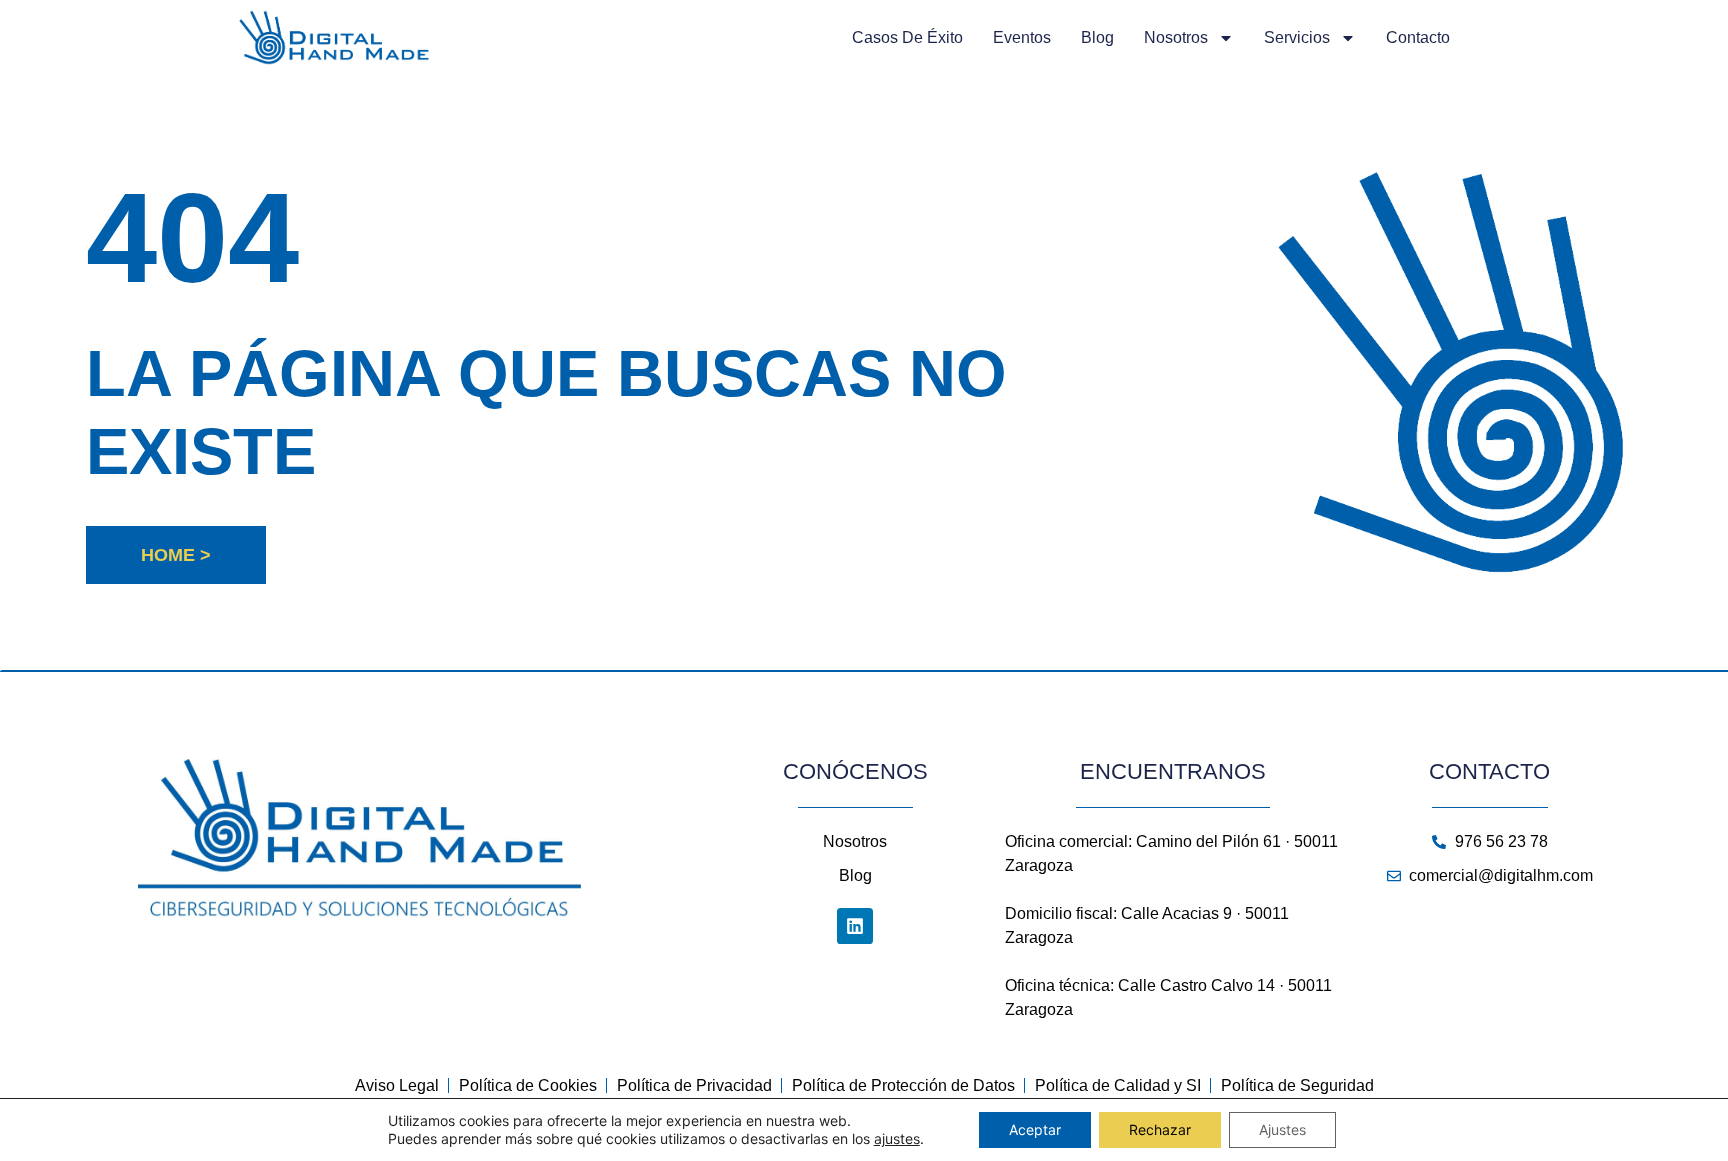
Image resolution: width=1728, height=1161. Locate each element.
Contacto (1418, 37)
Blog (1097, 37)
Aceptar (1035, 1129)
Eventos (1022, 37)
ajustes (897, 1138)
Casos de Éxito (907, 37)
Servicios (1297, 37)
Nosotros (1176, 37)
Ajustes (1282, 1129)
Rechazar (1160, 1129)
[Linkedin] (855, 926)
